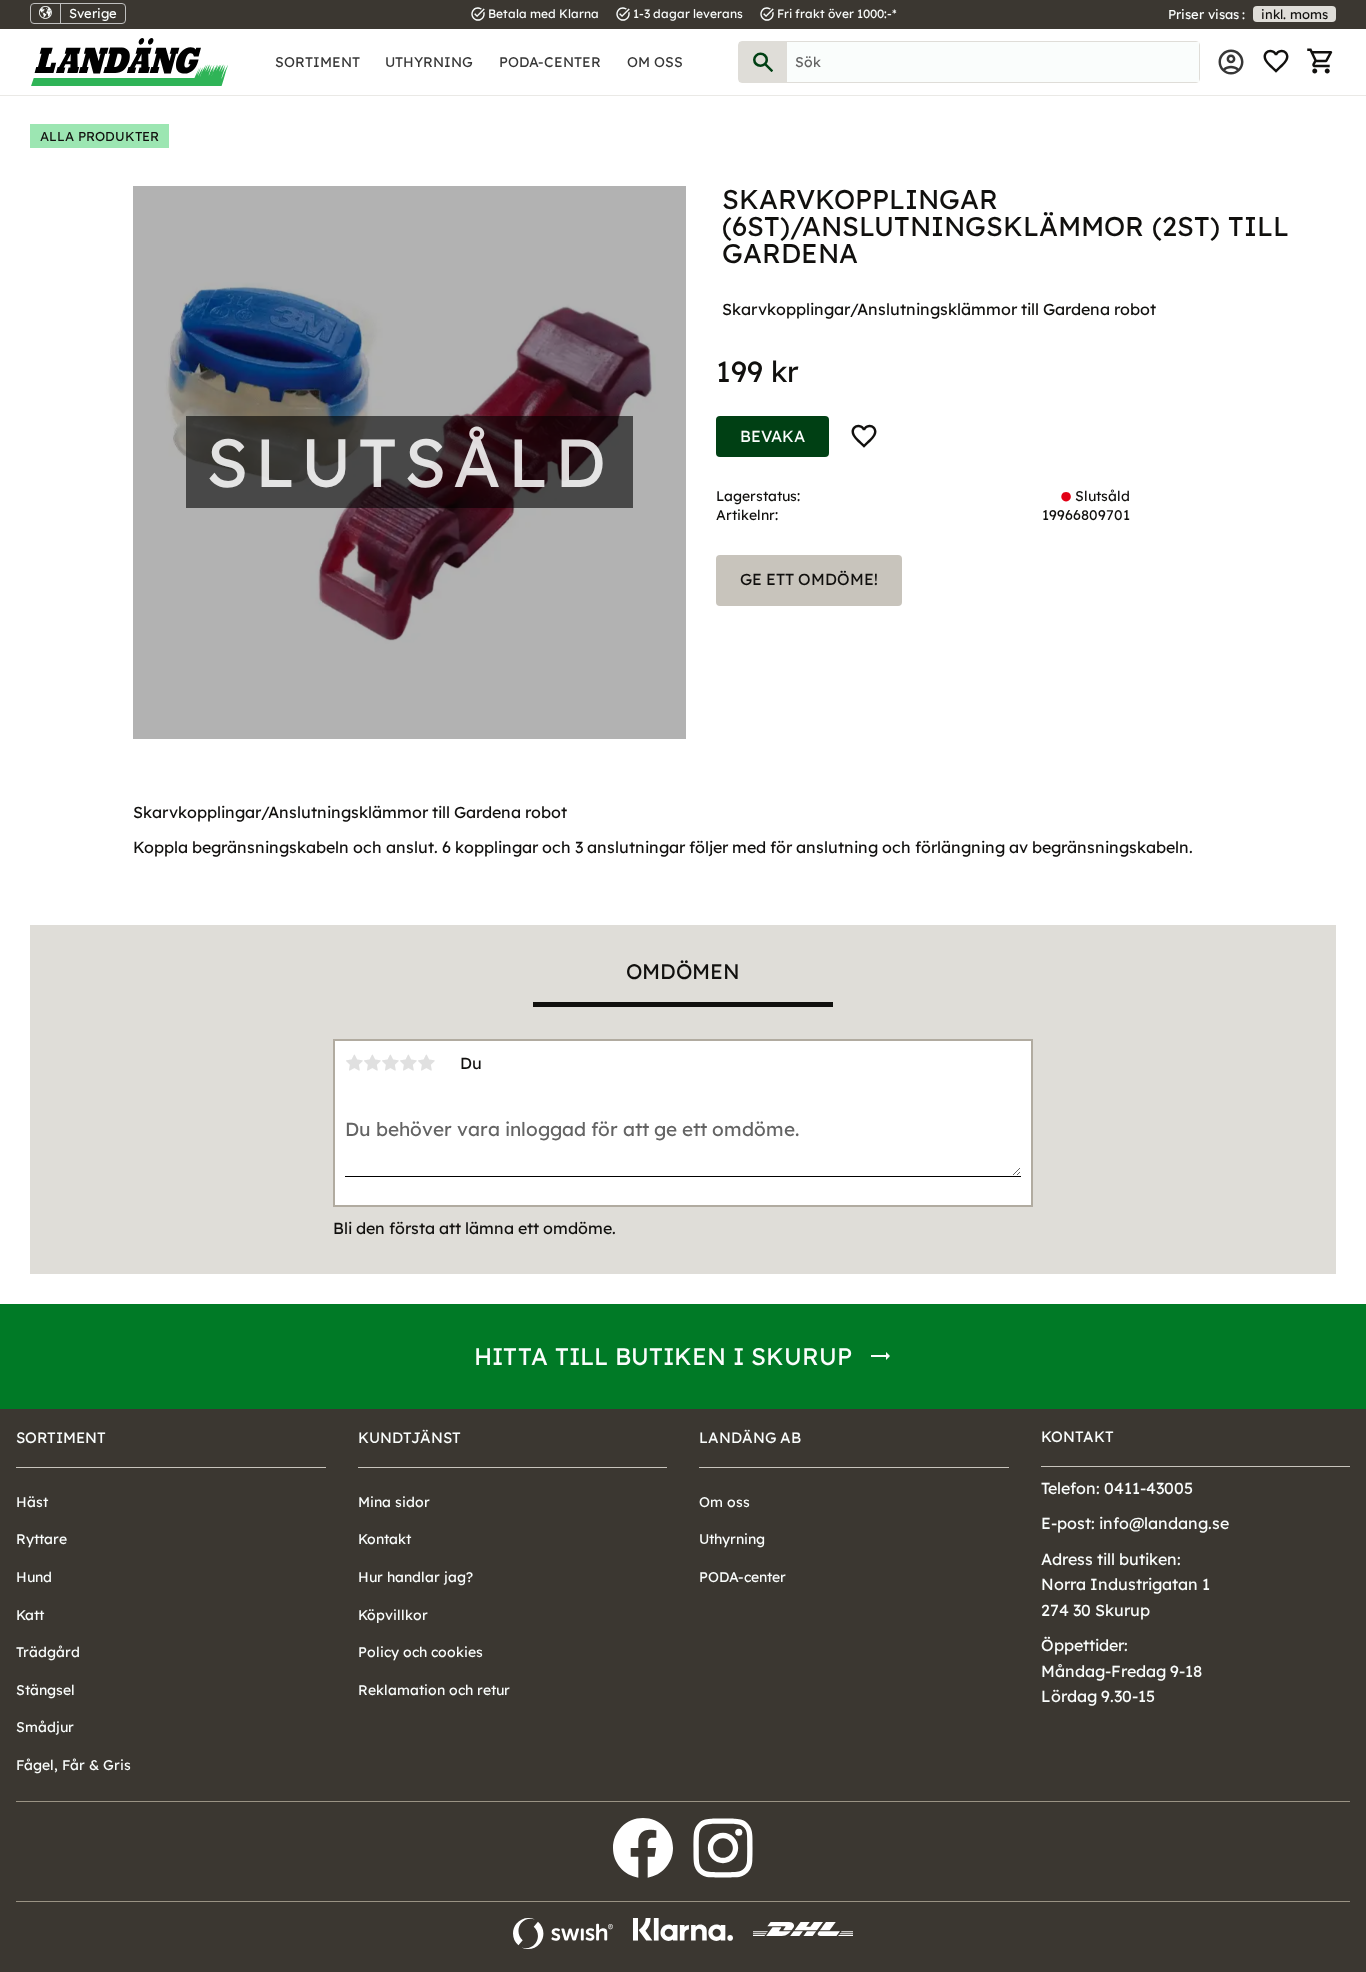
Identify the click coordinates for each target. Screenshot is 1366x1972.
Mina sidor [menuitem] (1231, 62)
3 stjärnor (390, 1063)
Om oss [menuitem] (655, 62)
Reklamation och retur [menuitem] (434, 1690)
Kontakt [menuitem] (384, 1539)
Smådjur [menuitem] (45, 1727)
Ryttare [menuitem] (41, 1539)
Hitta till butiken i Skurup (663, 1356)
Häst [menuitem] (32, 1502)
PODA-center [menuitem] (550, 62)
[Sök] (763, 62)
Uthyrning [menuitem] (429, 62)
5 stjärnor (426, 1063)
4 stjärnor (408, 1063)
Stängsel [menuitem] (45, 1690)
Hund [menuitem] (34, 1577)
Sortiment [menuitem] (317, 62)
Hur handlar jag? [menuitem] (415, 1577)
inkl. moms (1294, 14)
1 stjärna (354, 1063)
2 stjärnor (372, 1063)
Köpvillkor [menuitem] (393, 1615)
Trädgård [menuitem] (48, 1652)
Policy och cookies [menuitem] (420, 1652)
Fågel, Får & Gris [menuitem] (73, 1765)
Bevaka (772, 436)
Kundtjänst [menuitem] (409, 1437)
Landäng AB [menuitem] (750, 1437)
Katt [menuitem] (30, 1615)
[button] (1276, 62)
